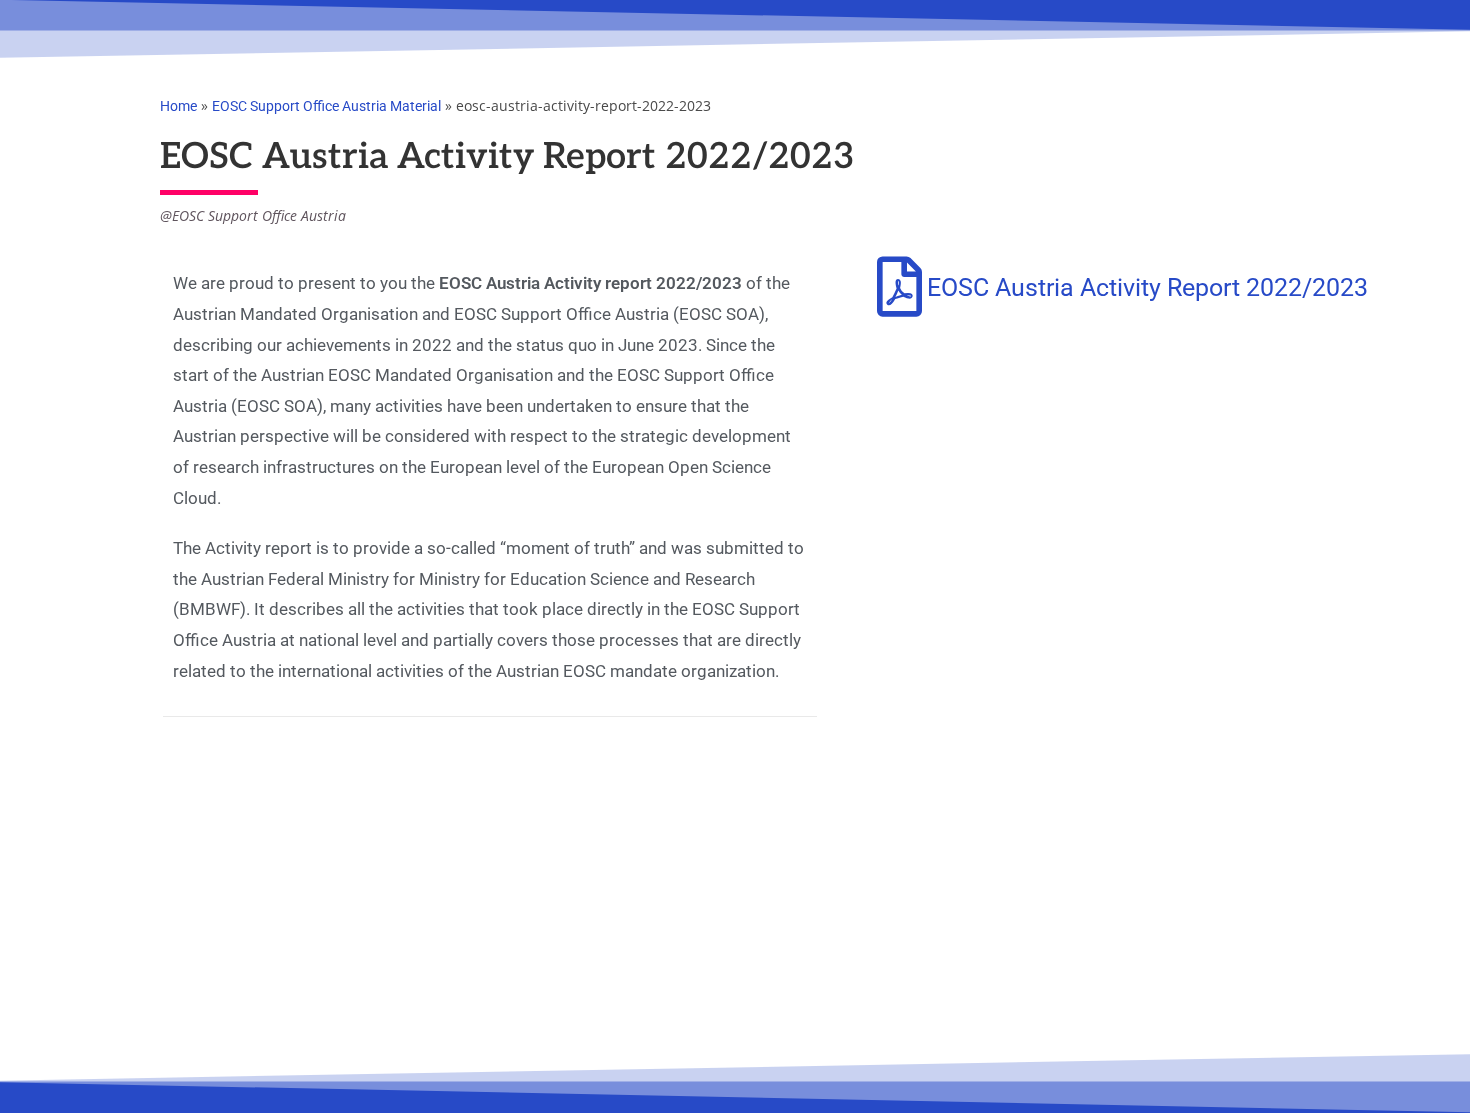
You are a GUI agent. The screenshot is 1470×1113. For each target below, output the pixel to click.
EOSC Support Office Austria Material (326, 106)
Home (178, 106)
